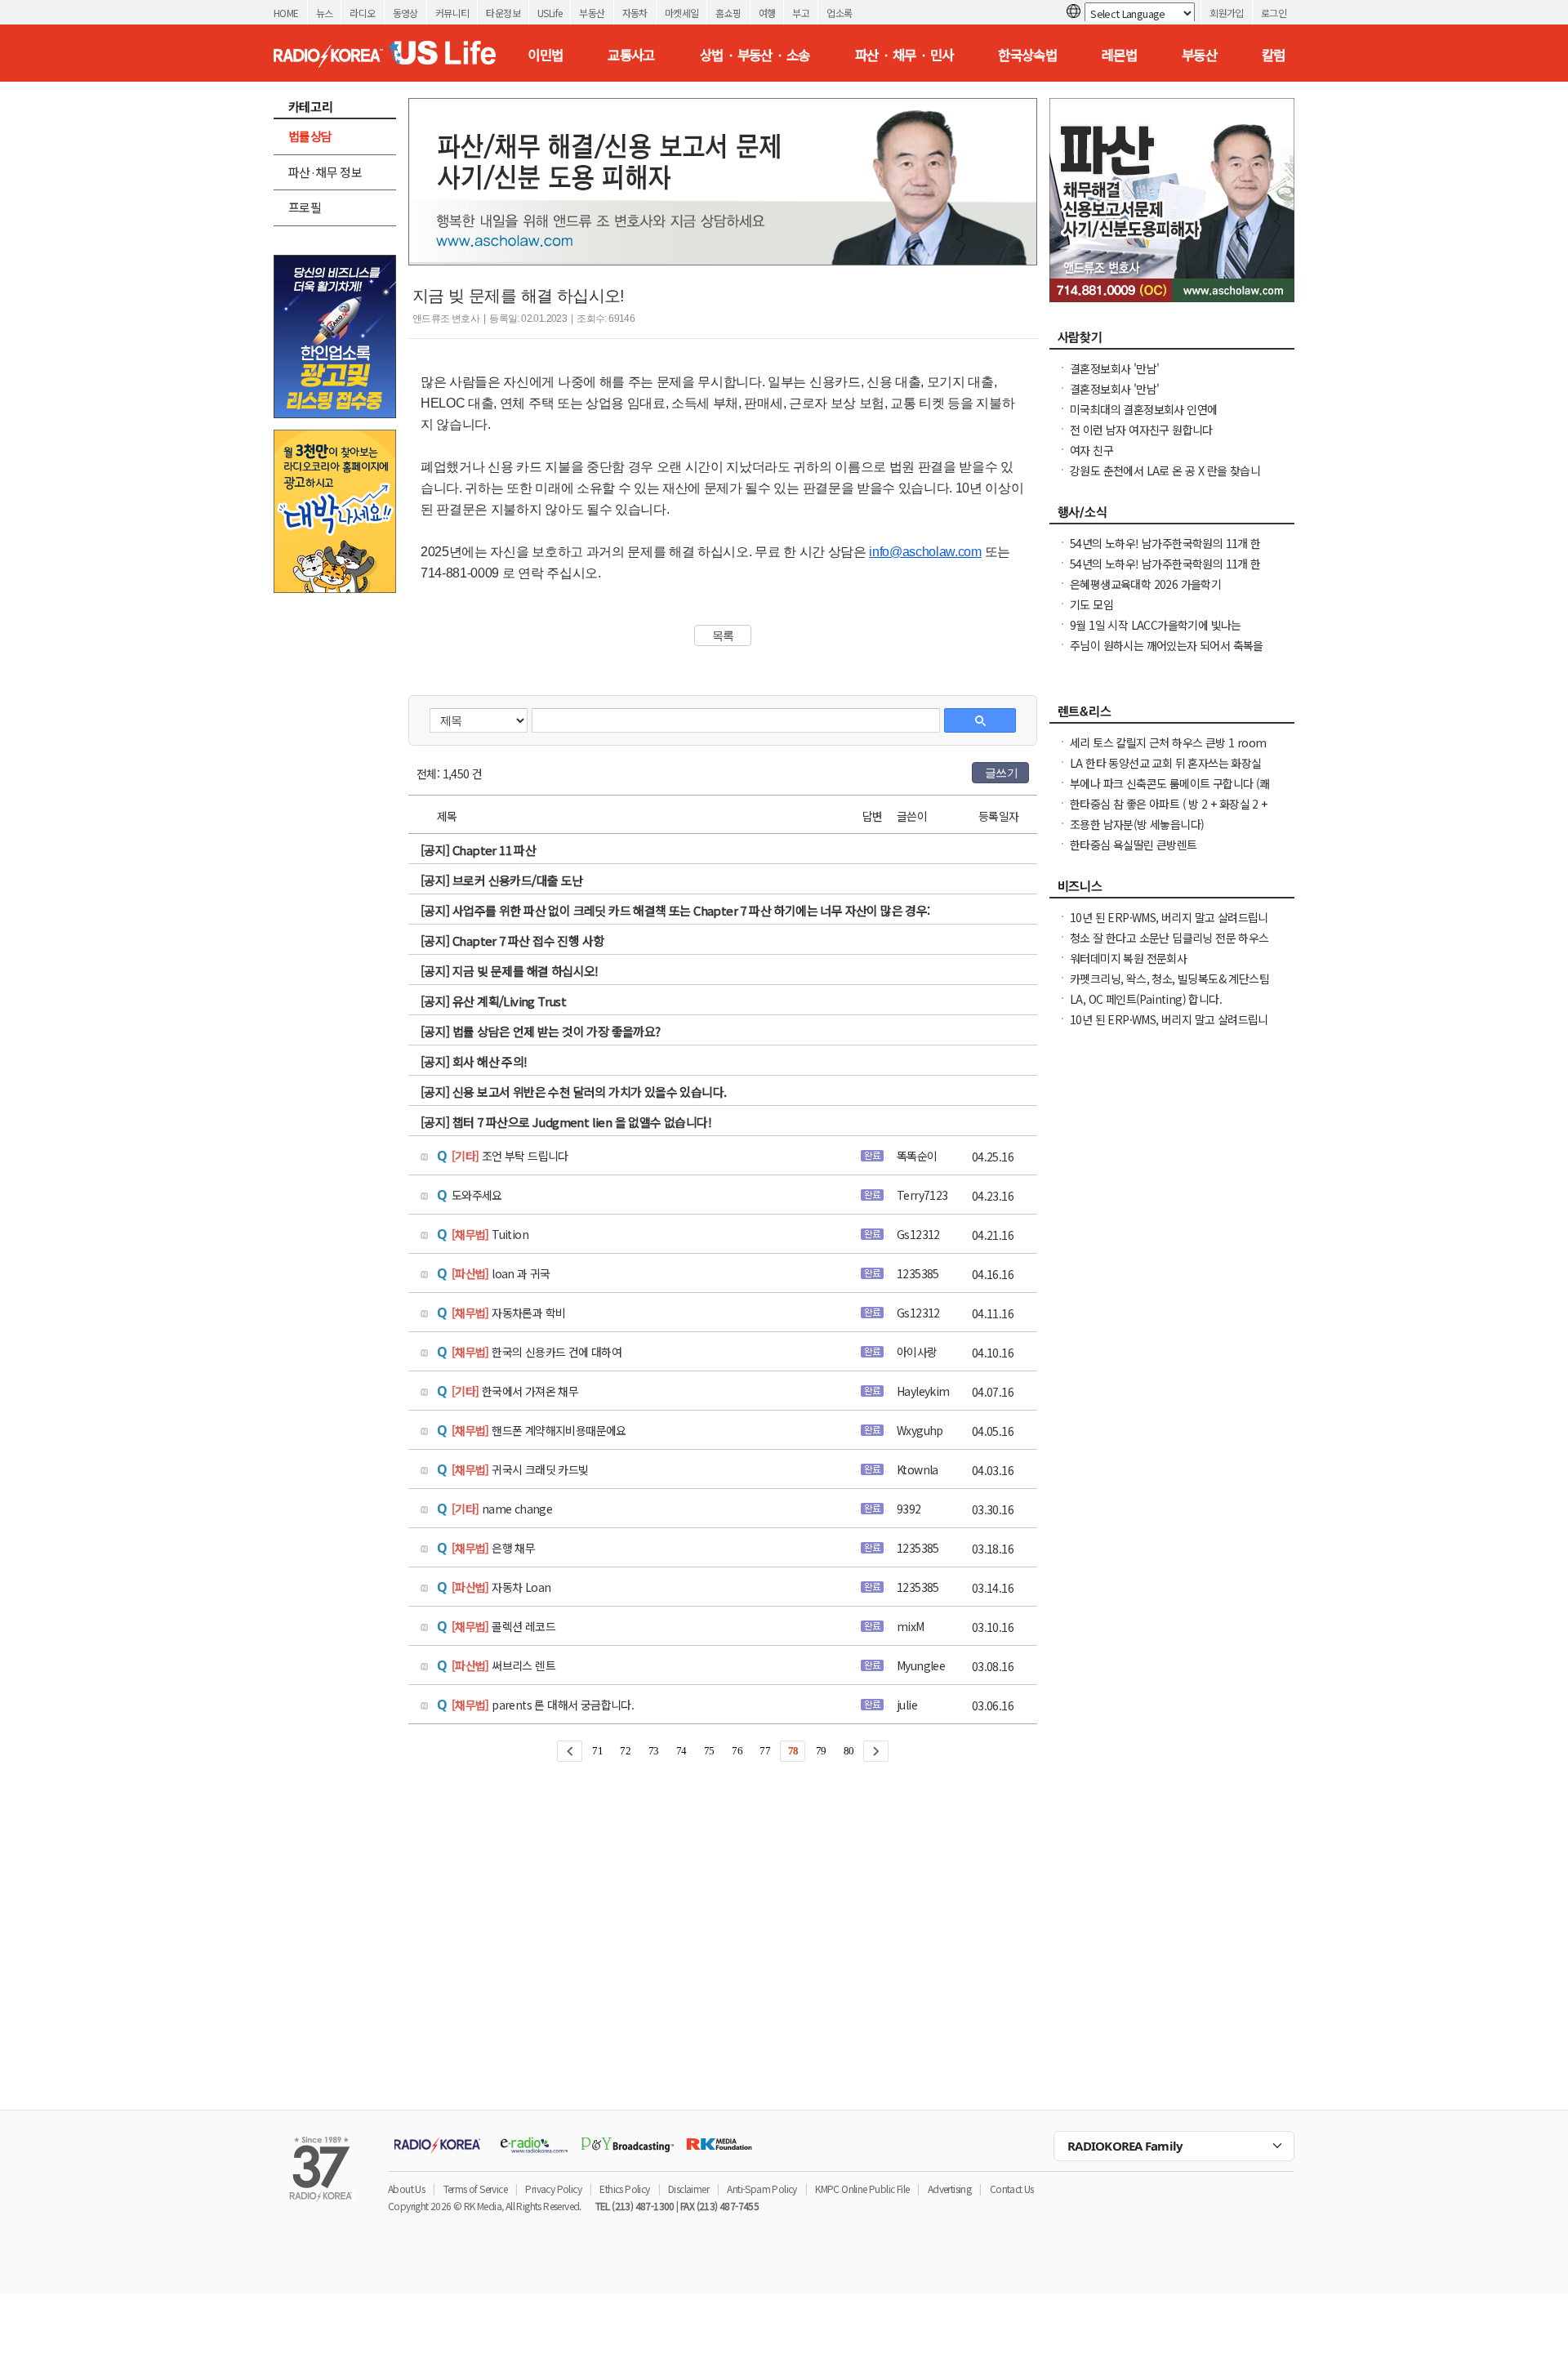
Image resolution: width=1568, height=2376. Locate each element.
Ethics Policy (624, 2189)
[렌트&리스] (1172, 715)
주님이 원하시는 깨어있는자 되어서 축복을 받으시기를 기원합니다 (1167, 653)
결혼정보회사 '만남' (1114, 368)
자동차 (635, 13)
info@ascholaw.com (925, 552)
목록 (723, 635)
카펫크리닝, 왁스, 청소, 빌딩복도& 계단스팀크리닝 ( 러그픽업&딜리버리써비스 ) (1169, 987)
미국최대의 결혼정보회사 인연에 (1143, 409)
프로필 (305, 207)
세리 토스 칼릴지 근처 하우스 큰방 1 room (1168, 742)
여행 (767, 13)
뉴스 (325, 13)
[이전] (570, 1751)
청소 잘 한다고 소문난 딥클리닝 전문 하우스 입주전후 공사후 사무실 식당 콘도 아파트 (1169, 946)
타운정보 (503, 13)
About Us (406, 2189)
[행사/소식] (1172, 516)
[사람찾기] (1172, 341)
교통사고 (631, 55)
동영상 (405, 13)
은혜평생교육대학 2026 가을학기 (1145, 584)
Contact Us (1012, 2189)
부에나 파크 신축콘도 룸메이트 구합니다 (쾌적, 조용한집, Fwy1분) (1170, 791)
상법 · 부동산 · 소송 (755, 55)
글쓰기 (1001, 773)
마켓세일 (682, 13)
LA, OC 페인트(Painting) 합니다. (1146, 999)
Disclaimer (688, 2189)
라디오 (362, 13)
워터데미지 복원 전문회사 (1128, 958)
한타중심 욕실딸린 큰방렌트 (1134, 845)
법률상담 (310, 136)
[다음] (876, 1751)
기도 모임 (1091, 604)
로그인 (1274, 13)
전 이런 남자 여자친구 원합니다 (1141, 430)
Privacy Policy (553, 2189)
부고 (801, 13)
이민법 (545, 55)
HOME (286, 13)
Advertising (949, 2189)
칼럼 (1274, 55)
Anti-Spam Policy (762, 2189)
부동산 (592, 13)
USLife (550, 13)
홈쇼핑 (728, 13)
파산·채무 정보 (325, 172)
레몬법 (1119, 55)
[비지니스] (1172, 890)
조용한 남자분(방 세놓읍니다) (1137, 824)
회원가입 (1227, 13)
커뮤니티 (452, 13)
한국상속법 (1027, 55)
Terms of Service (475, 2189)
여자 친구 (1091, 450)
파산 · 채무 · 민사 (904, 55)
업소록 (839, 13)
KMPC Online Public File (862, 2189)
